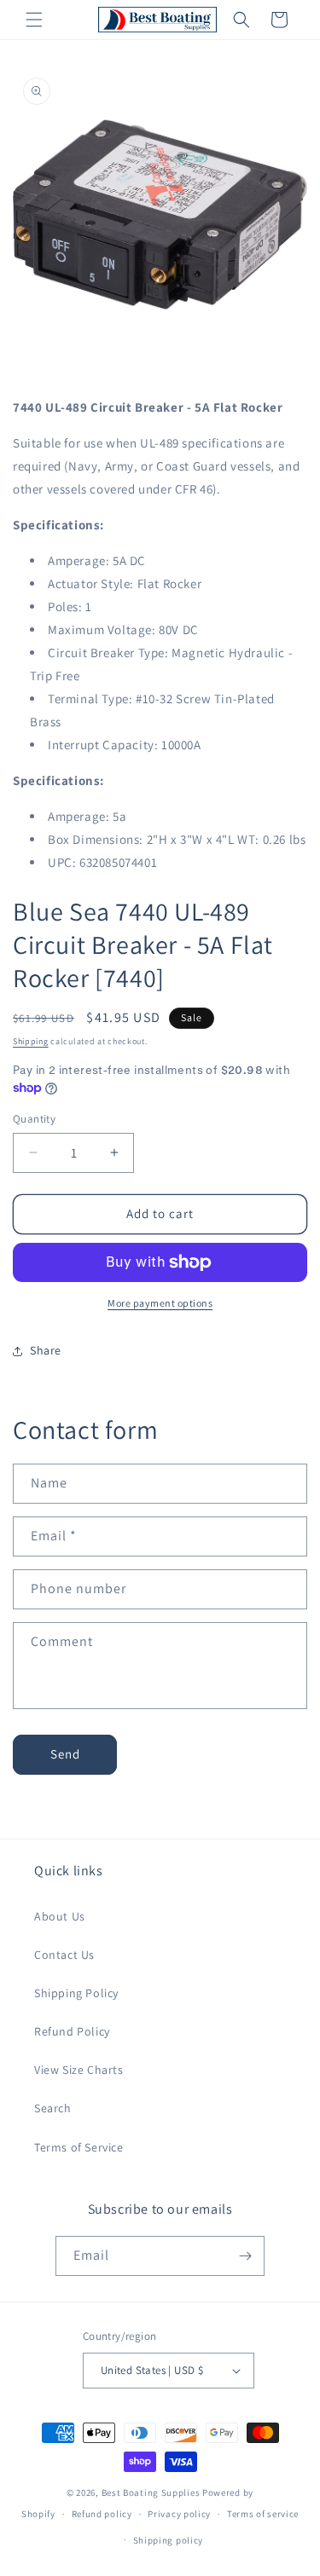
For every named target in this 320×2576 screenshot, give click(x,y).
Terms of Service (79, 2147)
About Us (60, 1916)
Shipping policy (169, 2540)
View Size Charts (79, 2070)
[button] (34, 20)
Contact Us (64, 1955)
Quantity (34, 1119)
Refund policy (102, 2514)
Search (53, 2108)
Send (65, 1754)
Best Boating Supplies (151, 2492)
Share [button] (46, 1350)
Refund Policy (72, 2031)
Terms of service (263, 2514)
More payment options (160, 1303)
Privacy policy (179, 2514)
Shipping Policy (76, 1993)
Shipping (31, 1041)
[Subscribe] (245, 2256)
